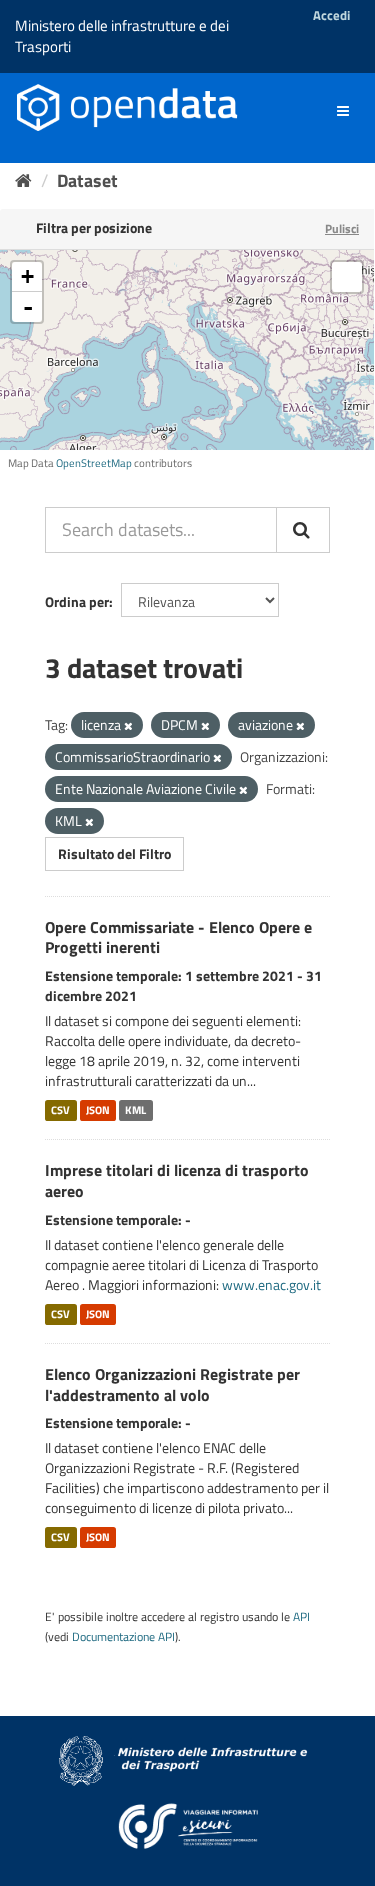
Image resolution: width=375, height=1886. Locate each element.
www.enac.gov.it (271, 1284)
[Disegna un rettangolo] (347, 277)
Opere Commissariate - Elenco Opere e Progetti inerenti (178, 937)
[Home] (23, 180)
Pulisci (342, 228)
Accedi (331, 15)
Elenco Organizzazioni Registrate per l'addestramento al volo (172, 1384)
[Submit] (303, 530)
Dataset (87, 180)
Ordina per (77, 601)
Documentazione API (123, 1637)
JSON (98, 1110)
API (301, 1617)
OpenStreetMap (94, 463)
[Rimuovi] (128, 726)
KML (135, 1110)
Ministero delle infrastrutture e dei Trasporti (122, 36)
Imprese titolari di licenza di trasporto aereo (177, 1180)
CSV (60, 1110)
